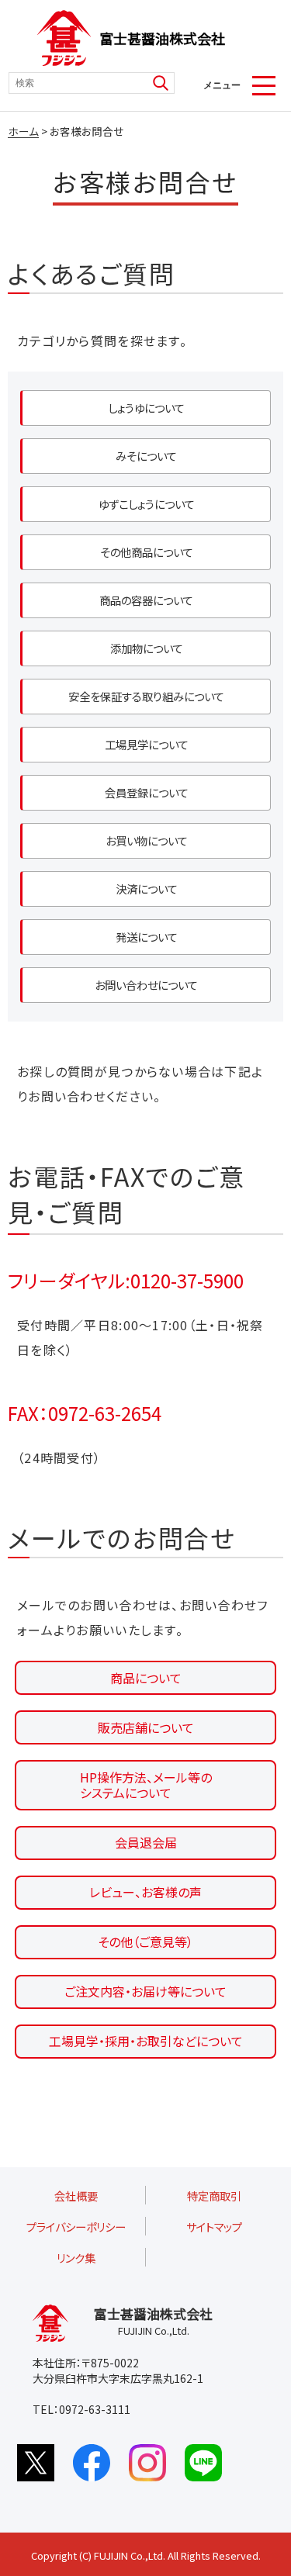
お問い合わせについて (146, 985)
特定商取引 (214, 2196)
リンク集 (76, 2258)
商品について (146, 1678)
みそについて (146, 456)
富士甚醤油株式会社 (162, 38)
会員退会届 (146, 1842)
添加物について (147, 648)
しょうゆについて (146, 408)
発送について (147, 937)
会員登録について (147, 792)
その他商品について (147, 552)
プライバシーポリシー (76, 2227)
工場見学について (147, 744)
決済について (147, 889)
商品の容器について (146, 600)
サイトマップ (214, 2227)
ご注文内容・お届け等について (145, 1991)
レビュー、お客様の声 (145, 1892)
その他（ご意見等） (145, 1942)
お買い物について (147, 840)
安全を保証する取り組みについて (146, 696)
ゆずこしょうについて (147, 504)
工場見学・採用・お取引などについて (146, 2041)
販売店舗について (146, 1727)
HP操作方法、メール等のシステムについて (146, 1785)
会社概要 (76, 2196)
